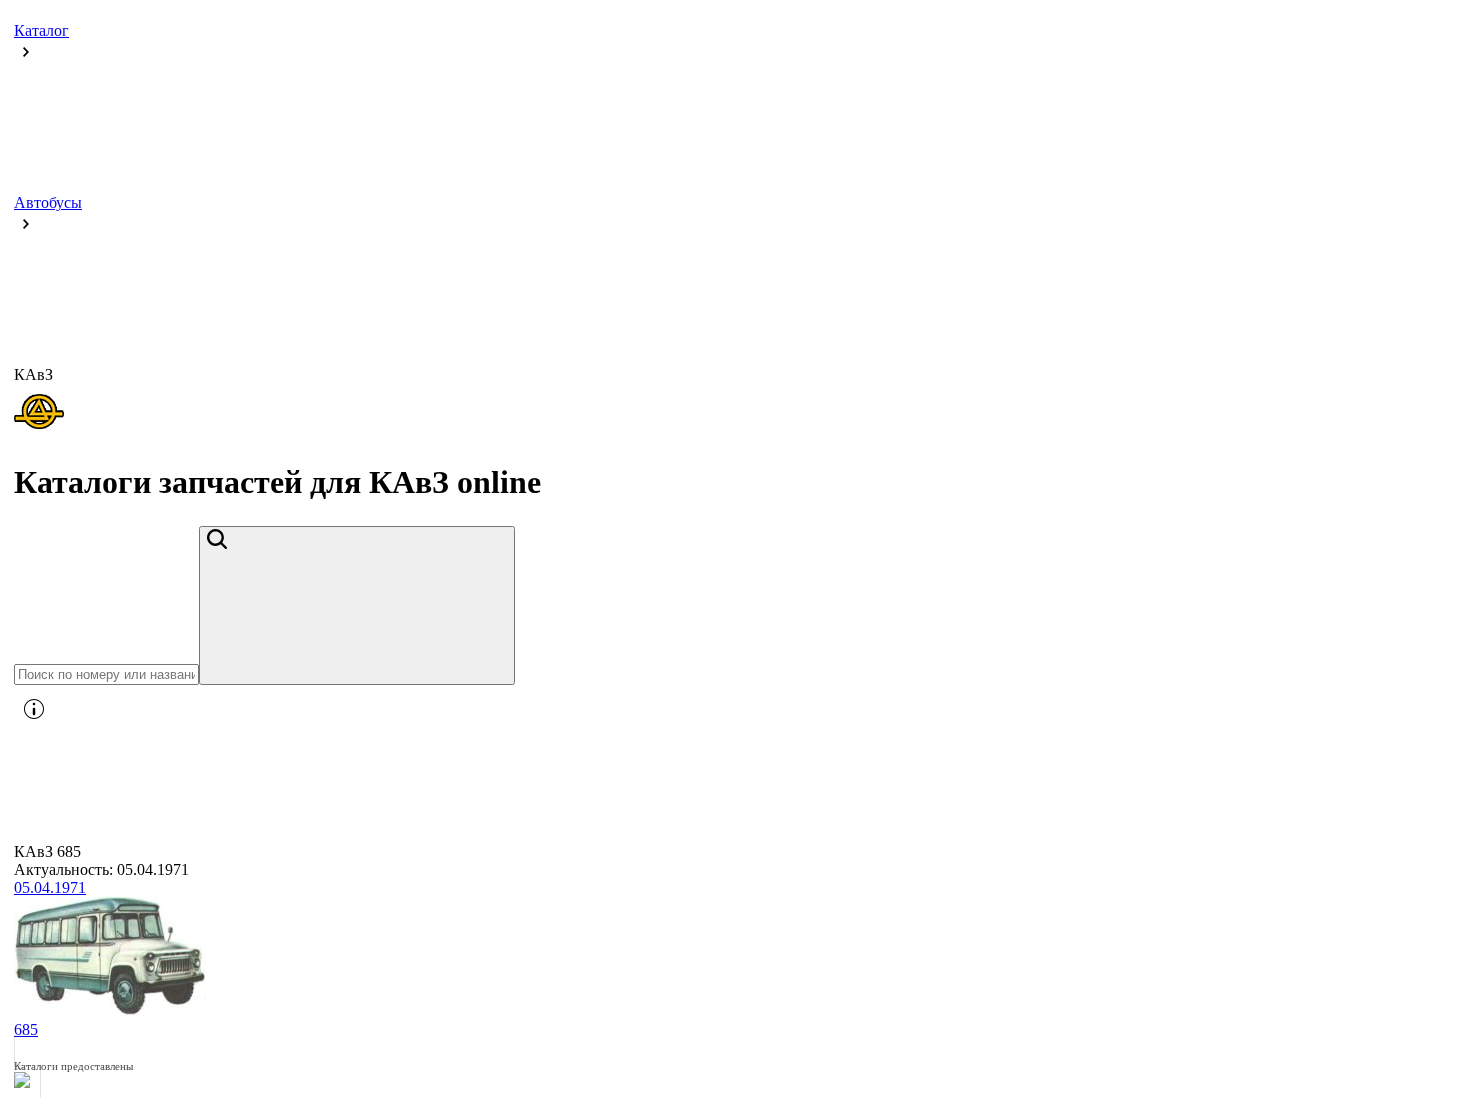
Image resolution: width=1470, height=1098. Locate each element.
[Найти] (357, 605)
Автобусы (48, 202)
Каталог (41, 30)
